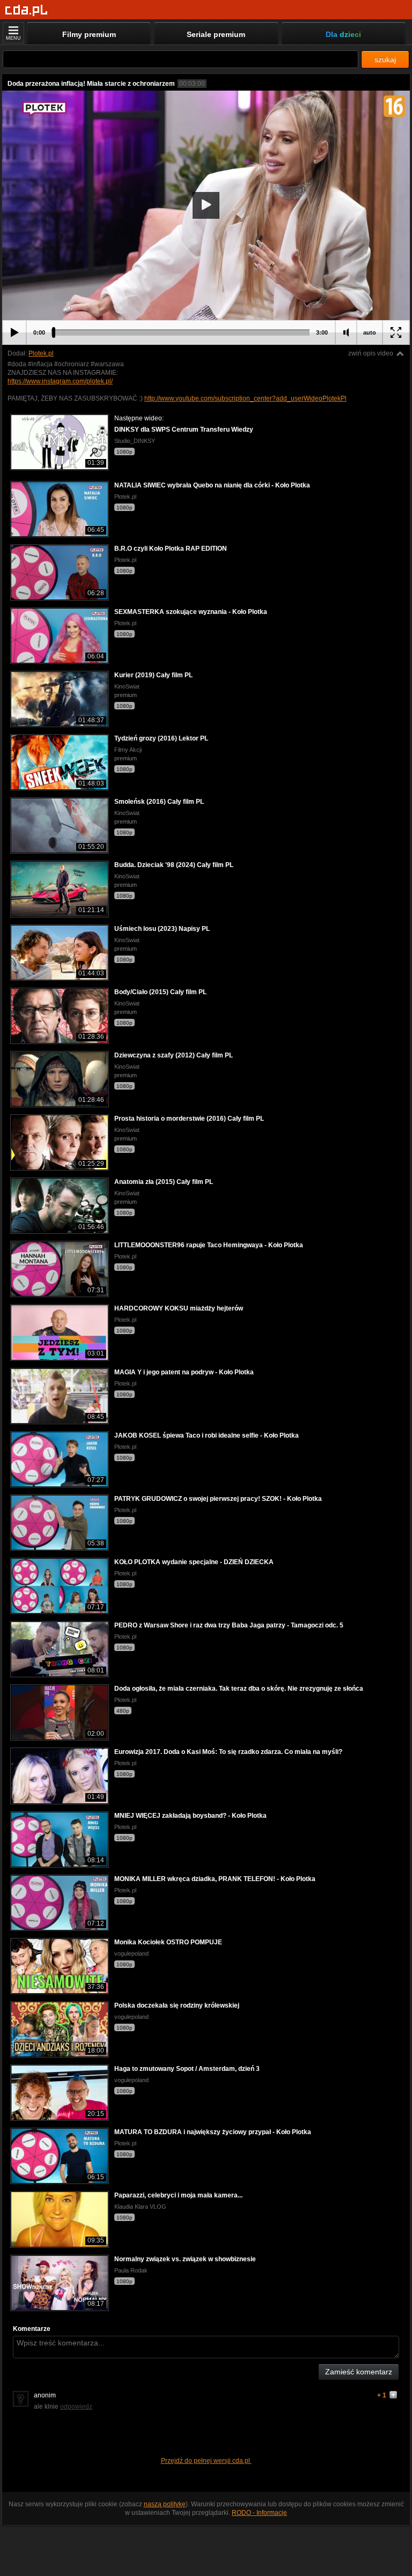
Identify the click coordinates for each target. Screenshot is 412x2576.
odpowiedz (76, 2407)
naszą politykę (165, 2504)
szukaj (385, 60)
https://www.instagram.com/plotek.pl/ (60, 381)
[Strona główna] (27, 10)
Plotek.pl (41, 353)
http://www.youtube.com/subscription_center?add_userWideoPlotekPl (245, 398)
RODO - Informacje (259, 2513)
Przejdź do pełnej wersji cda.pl (206, 2461)
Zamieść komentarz (359, 2372)
